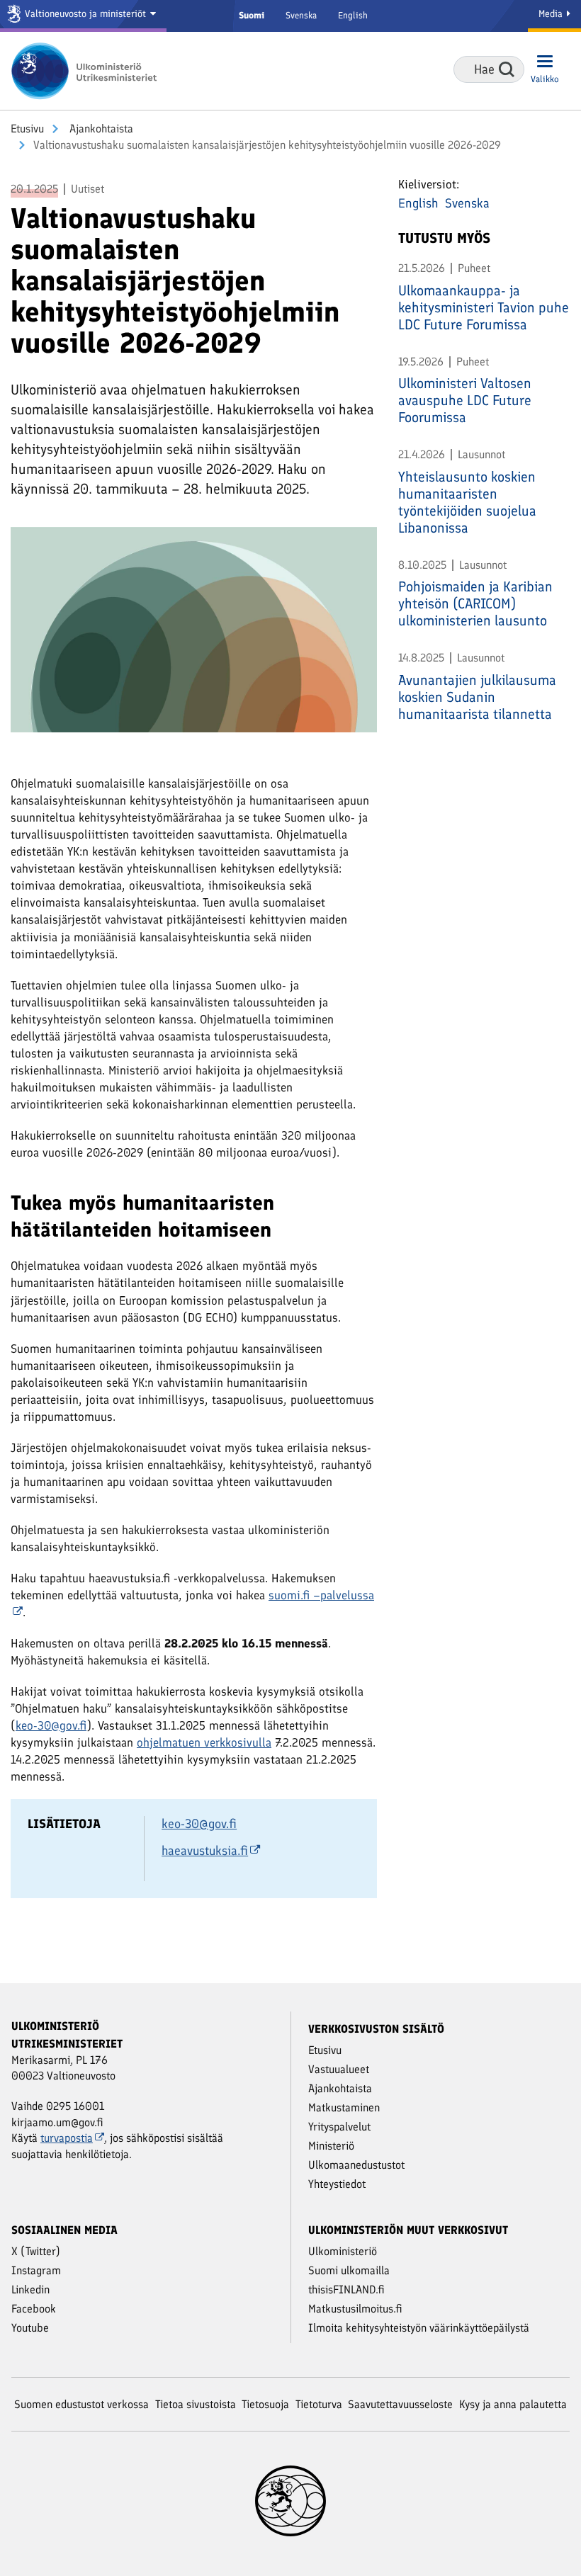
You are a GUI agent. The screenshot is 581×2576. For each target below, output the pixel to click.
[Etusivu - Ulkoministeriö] (89, 71)
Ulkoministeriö (343, 2251)
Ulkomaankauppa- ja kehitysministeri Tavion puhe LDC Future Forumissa (484, 307)
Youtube (30, 2328)
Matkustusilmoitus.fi (355, 2309)
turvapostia (67, 2138)
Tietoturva (319, 2404)
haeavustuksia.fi (205, 1851)
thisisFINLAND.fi (346, 2290)
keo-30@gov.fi (51, 1725)
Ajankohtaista (100, 129)
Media (552, 14)
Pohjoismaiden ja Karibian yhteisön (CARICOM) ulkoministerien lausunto (475, 603)
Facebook (34, 2309)
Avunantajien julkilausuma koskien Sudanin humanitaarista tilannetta (477, 697)
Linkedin (30, 2290)
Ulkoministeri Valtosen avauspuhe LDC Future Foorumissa (465, 400)
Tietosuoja (265, 2404)
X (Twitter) (36, 2251)
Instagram (36, 2270)
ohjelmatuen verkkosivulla (204, 1742)
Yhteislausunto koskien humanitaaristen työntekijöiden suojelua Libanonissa (467, 502)
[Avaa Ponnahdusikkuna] (194, 635)
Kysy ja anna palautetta (513, 2404)
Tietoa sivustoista (196, 2404)
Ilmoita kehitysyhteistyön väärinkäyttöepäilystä (419, 2328)
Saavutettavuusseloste (400, 2404)
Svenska (301, 15)
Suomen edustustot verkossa (81, 2404)
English (353, 15)
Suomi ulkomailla (349, 2270)
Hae (507, 69)
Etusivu (27, 129)
